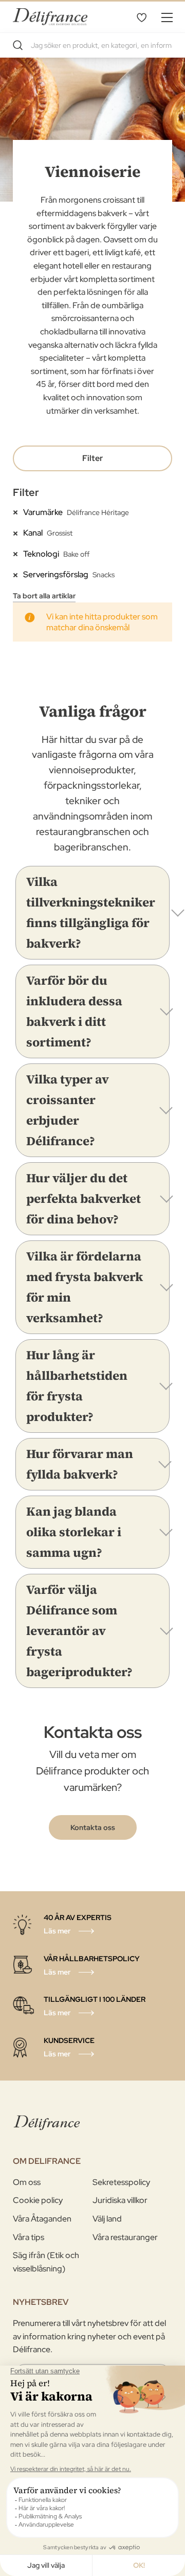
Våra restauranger (125, 2237)
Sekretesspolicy (121, 2182)
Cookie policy (38, 2200)
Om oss (27, 2182)
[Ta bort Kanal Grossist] (18, 532)
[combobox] (92, 45)
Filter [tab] (92, 458)
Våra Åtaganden (42, 2219)
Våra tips (29, 2237)
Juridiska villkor (120, 2200)
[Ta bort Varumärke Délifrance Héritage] (18, 512)
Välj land (107, 2219)
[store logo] (50, 17)
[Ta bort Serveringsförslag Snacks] (18, 574)
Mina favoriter (141, 17)
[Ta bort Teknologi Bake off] (18, 554)
